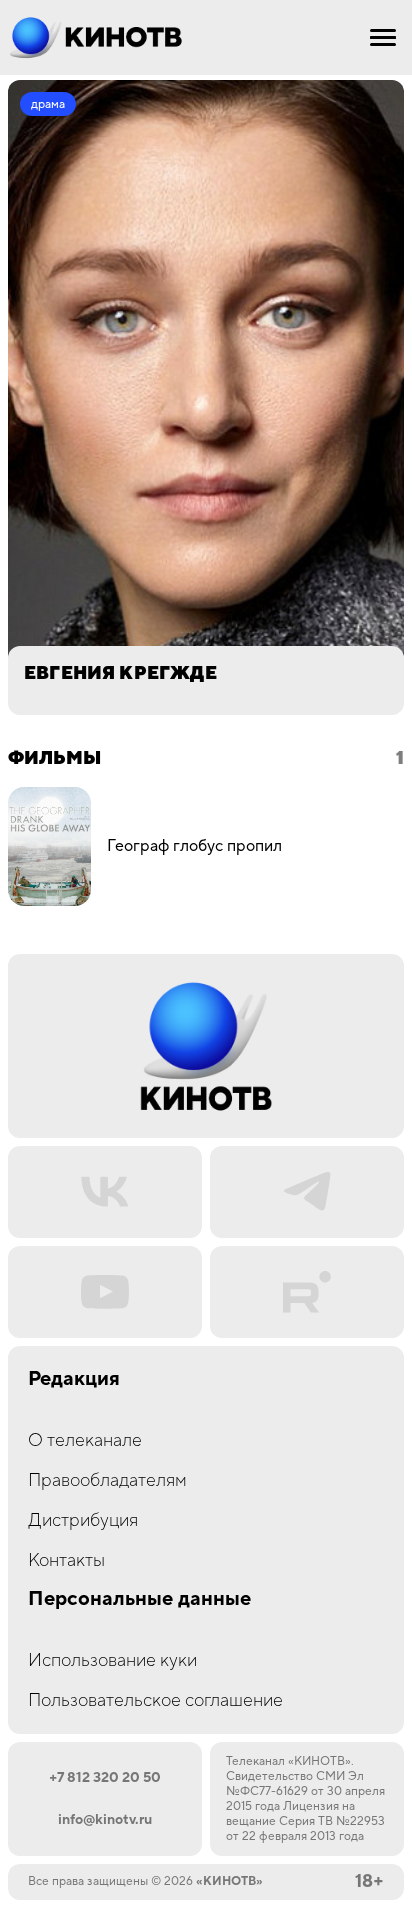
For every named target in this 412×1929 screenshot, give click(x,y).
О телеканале (85, 1440)
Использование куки (112, 1660)
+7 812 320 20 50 (105, 1778)
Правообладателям (107, 1480)
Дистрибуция (83, 1520)
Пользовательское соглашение (155, 1700)
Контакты (66, 1560)
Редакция (74, 1379)
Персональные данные (139, 1599)
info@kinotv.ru (105, 1820)
